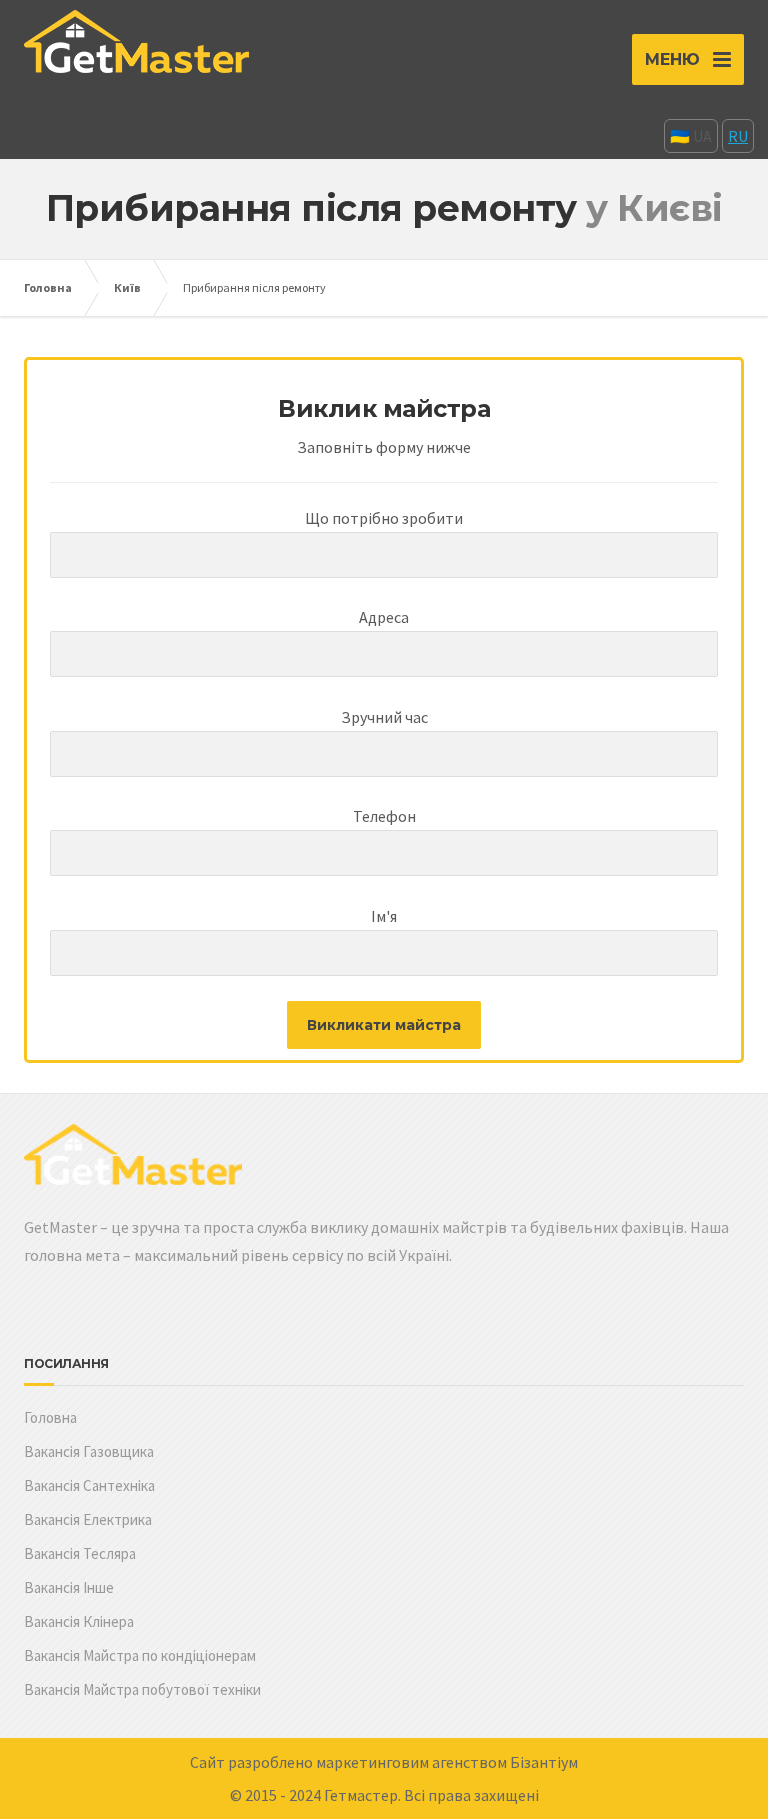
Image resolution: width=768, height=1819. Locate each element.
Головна (48, 287)
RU (738, 136)
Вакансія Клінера (79, 1621)
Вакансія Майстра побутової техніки (142, 1689)
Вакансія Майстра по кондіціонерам (140, 1655)
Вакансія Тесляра (80, 1553)
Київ (127, 287)
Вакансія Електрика (88, 1519)
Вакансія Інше (69, 1587)
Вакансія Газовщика (89, 1451)
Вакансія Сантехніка (89, 1485)
